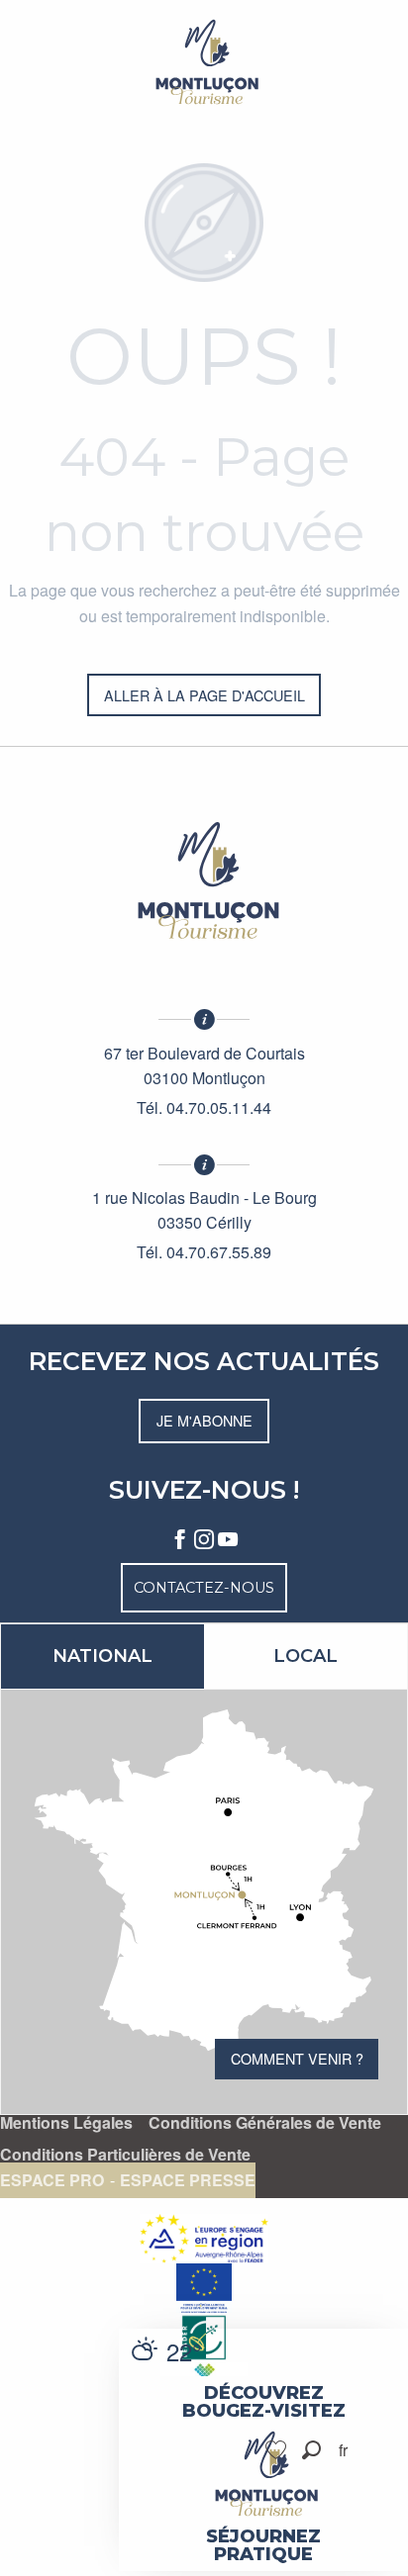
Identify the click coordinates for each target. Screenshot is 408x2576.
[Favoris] (278, 2450)
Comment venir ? (297, 2058)
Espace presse (188, 2180)
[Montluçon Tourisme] (204, 62)
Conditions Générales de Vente (265, 2123)
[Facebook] (180, 1540)
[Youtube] (228, 1540)
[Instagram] (204, 1540)
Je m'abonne (204, 1420)
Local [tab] (306, 1656)
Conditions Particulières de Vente (125, 2155)
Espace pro (52, 2180)
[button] (311, 2450)
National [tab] (102, 1656)
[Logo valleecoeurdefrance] (204, 880)
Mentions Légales (66, 2123)
